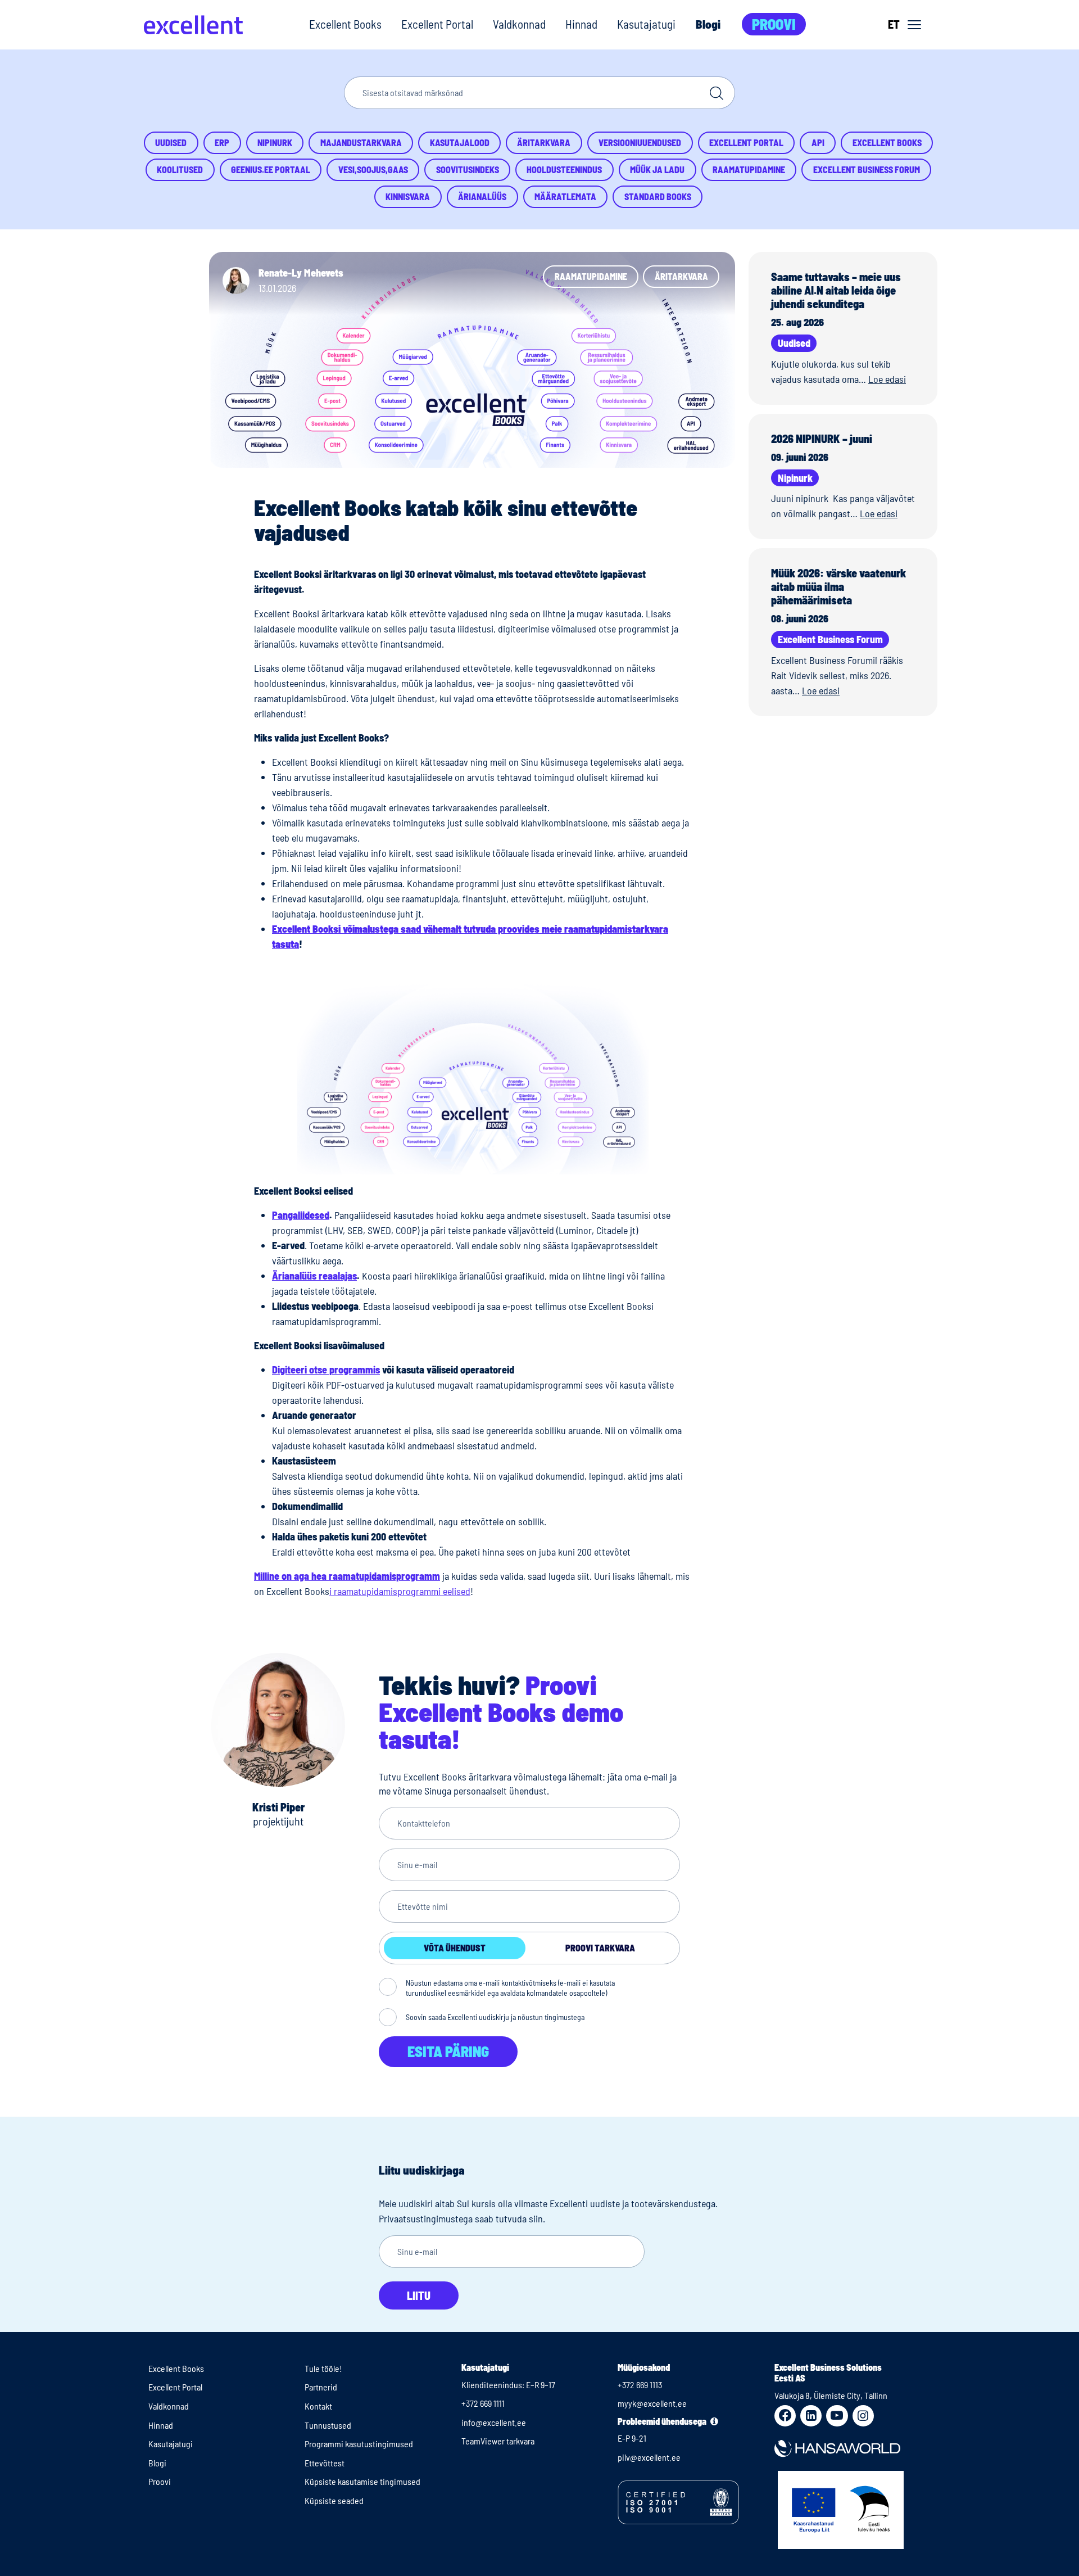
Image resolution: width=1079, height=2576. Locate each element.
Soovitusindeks (468, 170)
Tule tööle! (323, 2368)
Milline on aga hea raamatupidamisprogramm (347, 1576)
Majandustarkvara (361, 143)
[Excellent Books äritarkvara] (193, 25)
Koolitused (180, 170)
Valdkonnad (519, 24)
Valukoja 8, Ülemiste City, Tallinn (831, 2395)
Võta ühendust (455, 1948)
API (818, 143)
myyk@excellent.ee (652, 2403)
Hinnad (581, 24)
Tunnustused (328, 2425)
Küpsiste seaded (334, 2500)
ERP (222, 143)
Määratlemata (565, 196)
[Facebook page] (785, 2416)
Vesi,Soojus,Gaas (373, 170)
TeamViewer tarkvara (498, 2441)
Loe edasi (887, 379)
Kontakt (318, 2406)
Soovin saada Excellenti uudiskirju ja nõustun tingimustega (495, 2017)
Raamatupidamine (749, 170)
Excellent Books (345, 24)
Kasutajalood (460, 143)
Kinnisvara (408, 196)
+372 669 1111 (483, 2403)
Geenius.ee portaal (271, 170)
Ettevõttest (325, 2463)
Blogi (708, 24)
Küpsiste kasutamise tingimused (362, 2481)
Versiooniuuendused (640, 143)
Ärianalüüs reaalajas (314, 1276)
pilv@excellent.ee (649, 2457)
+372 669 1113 (640, 2385)
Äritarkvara (544, 143)
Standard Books (658, 196)
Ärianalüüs (482, 196)
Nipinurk (275, 143)
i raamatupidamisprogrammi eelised (400, 1591)
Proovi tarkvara (600, 1948)
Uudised (171, 143)
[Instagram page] (863, 2416)
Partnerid (321, 2387)
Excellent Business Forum (867, 170)
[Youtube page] (837, 2416)
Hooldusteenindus (564, 170)
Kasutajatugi (646, 24)
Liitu (419, 2295)
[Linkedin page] (811, 2416)
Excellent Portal (437, 24)
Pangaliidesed (301, 1215)
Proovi (774, 24)
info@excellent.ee (494, 2422)
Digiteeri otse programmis (326, 1370)
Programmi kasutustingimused (359, 2444)
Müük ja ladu (657, 170)
